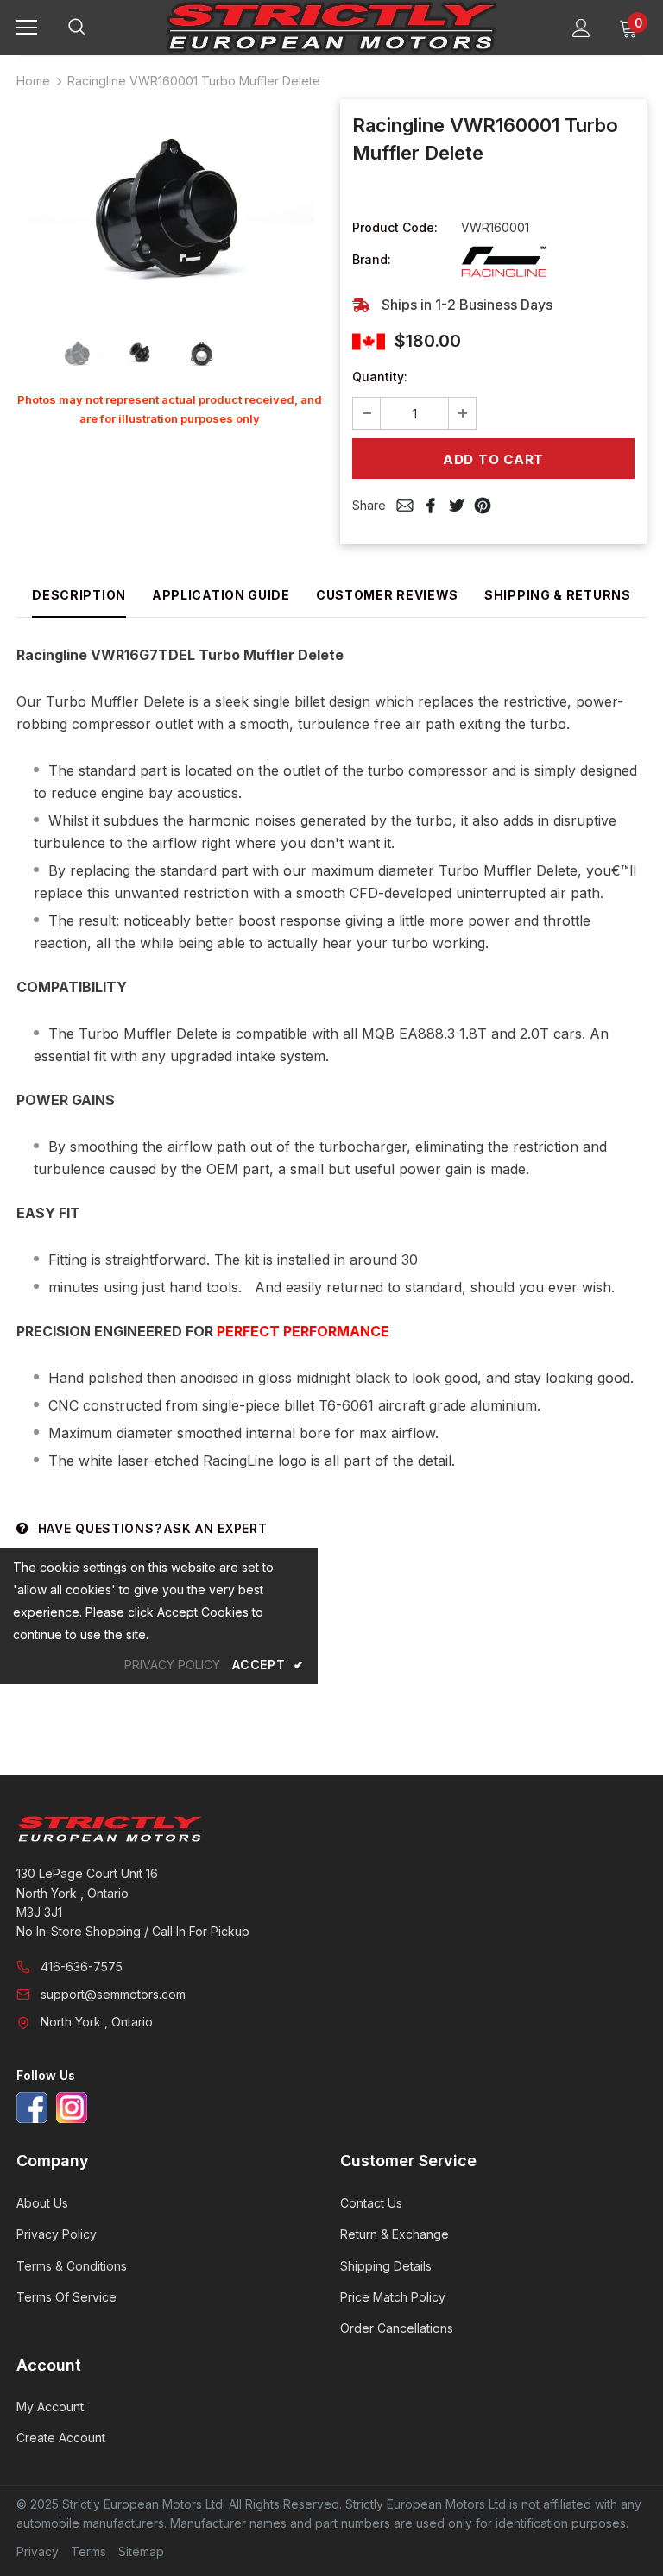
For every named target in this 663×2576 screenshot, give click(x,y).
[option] (170, 207)
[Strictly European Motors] (329, 1829)
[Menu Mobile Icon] (27, 28)
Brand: (372, 259)
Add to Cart (493, 459)
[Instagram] (72, 2108)
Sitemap (141, 2551)
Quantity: (380, 377)
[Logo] (331, 27)
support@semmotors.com (113, 1994)
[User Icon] (581, 28)
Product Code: (395, 227)
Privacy (38, 2551)
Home (33, 81)
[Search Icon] (94, 28)
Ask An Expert (215, 1528)
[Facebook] (32, 2108)
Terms (88, 2551)
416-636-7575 (82, 1967)
